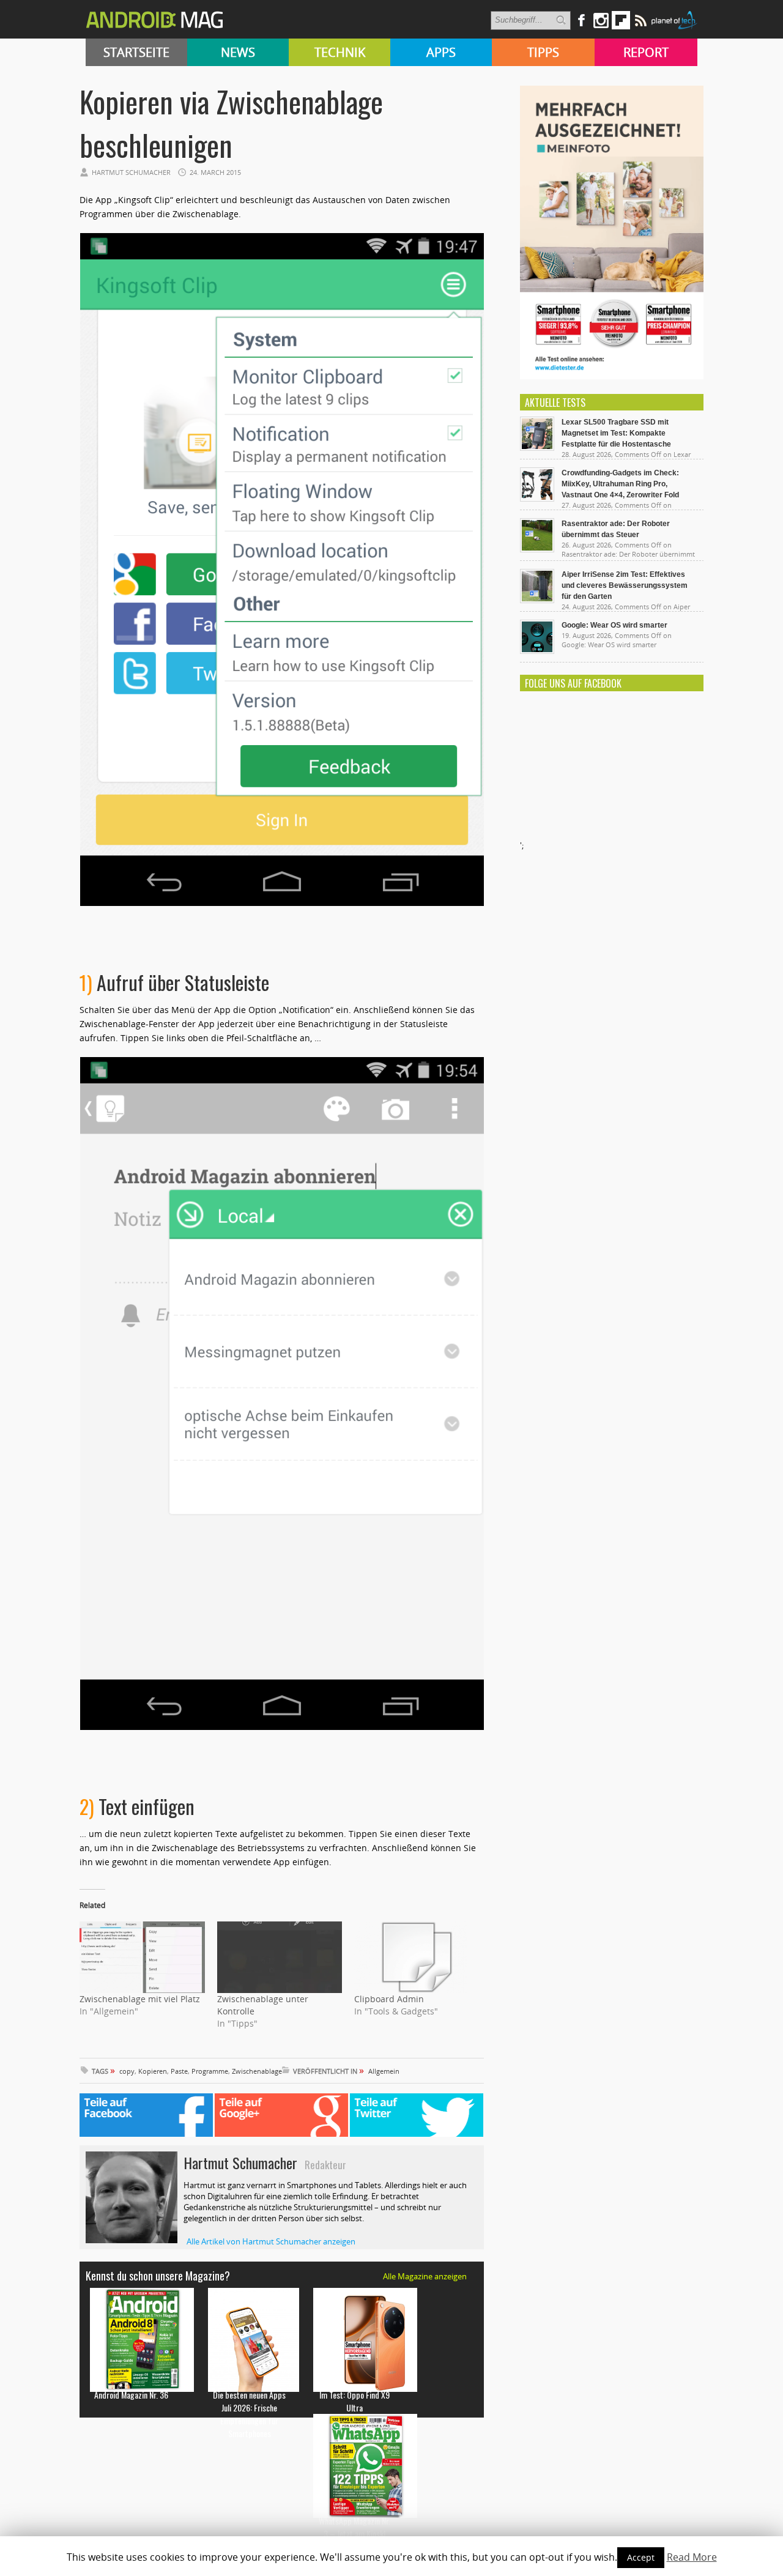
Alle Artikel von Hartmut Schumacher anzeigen (271, 2241)
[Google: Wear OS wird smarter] (537, 651)
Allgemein (384, 2071)
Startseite (136, 52)
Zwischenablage (257, 2071)
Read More (692, 2557)
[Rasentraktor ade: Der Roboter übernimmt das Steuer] (537, 549)
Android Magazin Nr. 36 (131, 2395)
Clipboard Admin (389, 1999)
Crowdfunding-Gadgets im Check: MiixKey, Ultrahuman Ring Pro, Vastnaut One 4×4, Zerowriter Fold (620, 484)
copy (127, 2071)
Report (646, 52)
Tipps (543, 52)
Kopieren (153, 2071)
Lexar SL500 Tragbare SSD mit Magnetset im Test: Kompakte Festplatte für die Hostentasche (616, 433)
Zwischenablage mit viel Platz (140, 1999)
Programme (210, 2071)
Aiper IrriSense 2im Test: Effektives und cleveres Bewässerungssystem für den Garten (625, 585)
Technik (340, 52)
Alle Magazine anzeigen (425, 2276)
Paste (179, 2071)
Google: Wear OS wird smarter (614, 625)
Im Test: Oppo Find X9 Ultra (354, 2401)
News (238, 52)
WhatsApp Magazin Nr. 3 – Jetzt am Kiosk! (354, 2527)
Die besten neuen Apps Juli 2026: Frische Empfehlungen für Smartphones (249, 2414)
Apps (441, 52)
